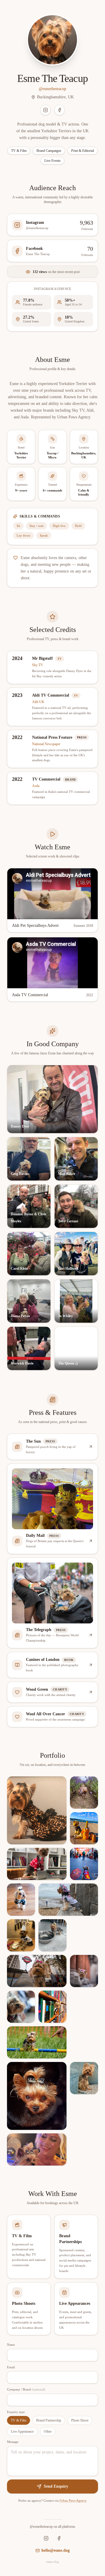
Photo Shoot (80, 2420)
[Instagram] (45, 110)
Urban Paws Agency (73, 2501)
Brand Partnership (49, 2420)
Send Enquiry (56, 2486)
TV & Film (19, 2420)
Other (48, 2431)
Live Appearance (22, 2431)
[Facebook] (60, 110)
